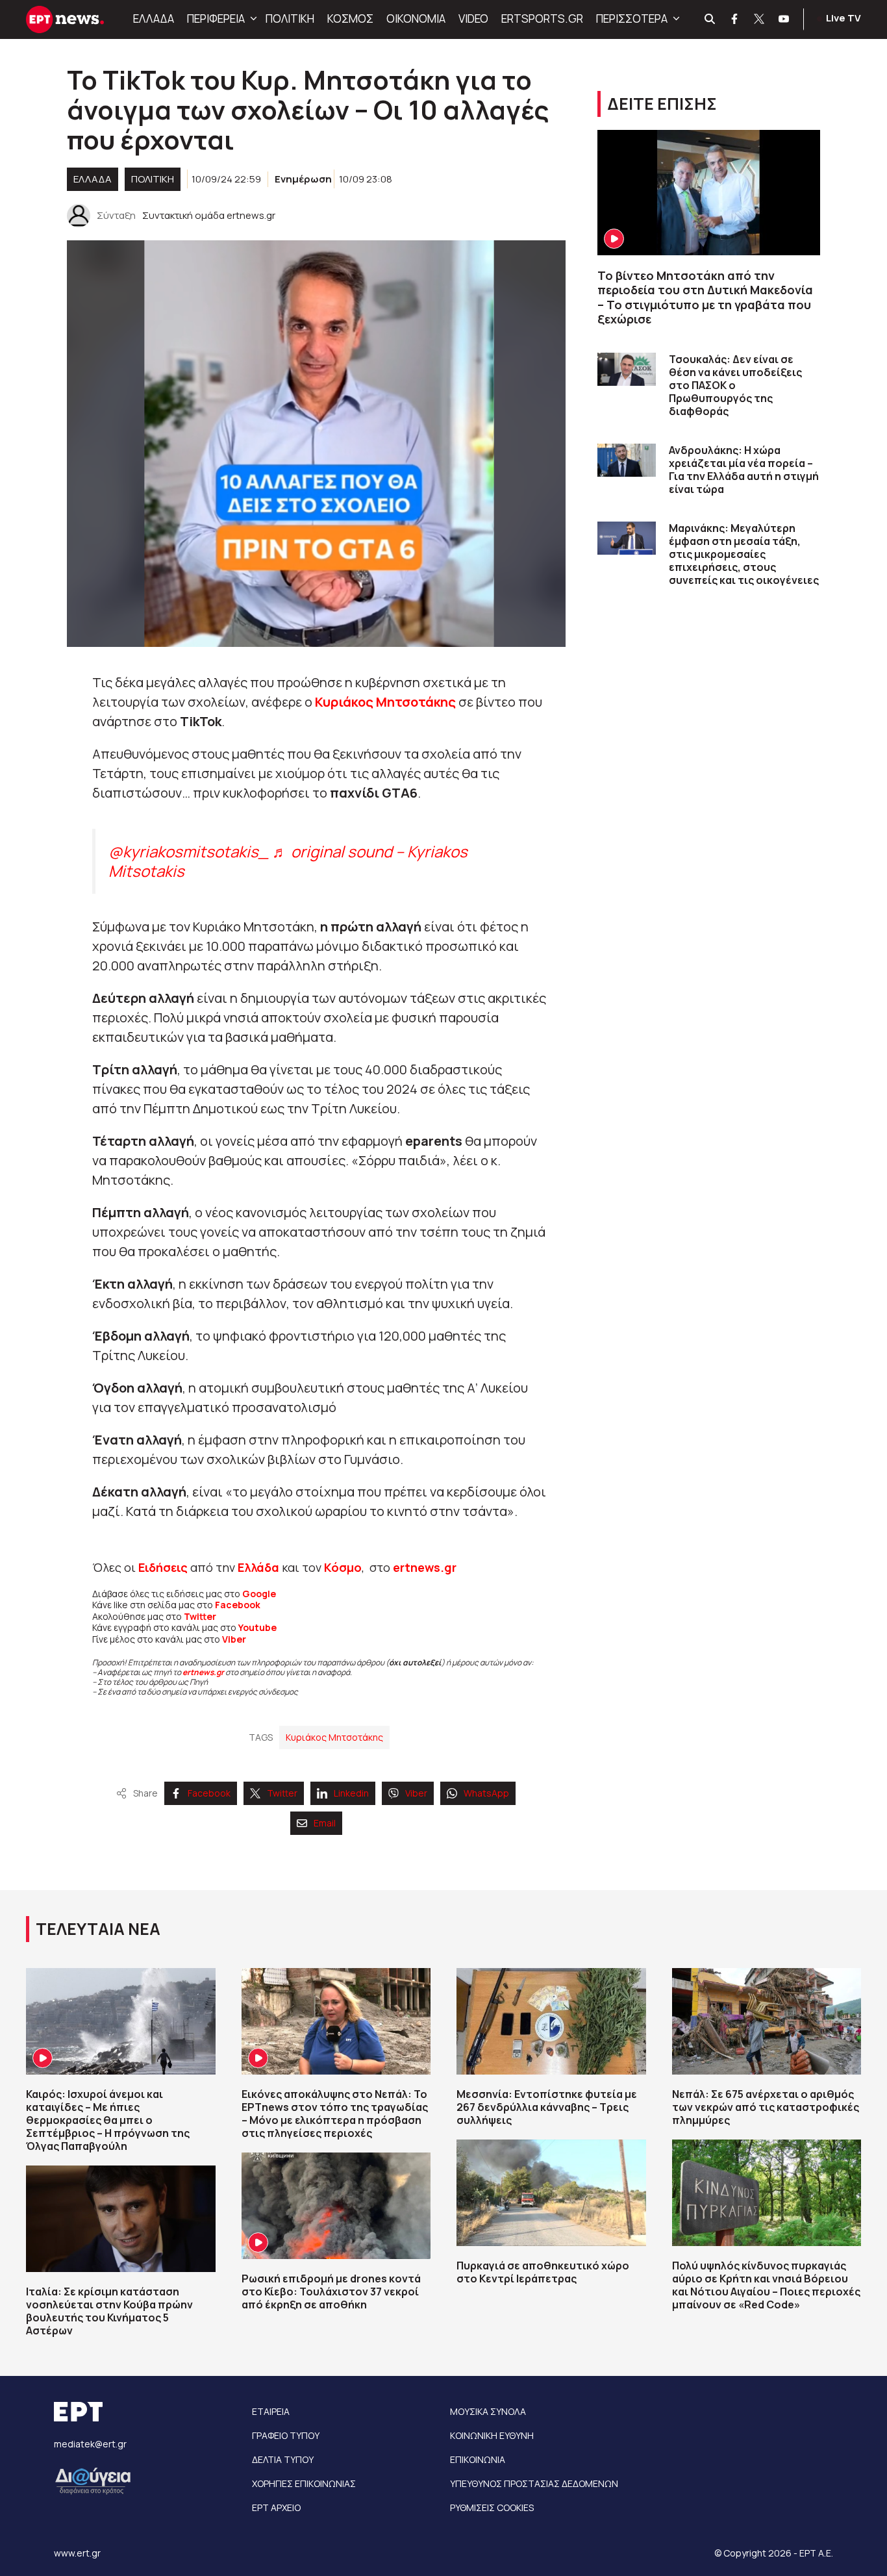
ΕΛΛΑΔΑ (154, 19)
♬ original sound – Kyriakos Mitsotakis (288, 861)
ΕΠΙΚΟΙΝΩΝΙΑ (478, 2459)
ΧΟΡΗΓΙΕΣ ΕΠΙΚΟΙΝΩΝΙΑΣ (304, 2483)
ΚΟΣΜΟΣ (350, 19)
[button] (252, 19)
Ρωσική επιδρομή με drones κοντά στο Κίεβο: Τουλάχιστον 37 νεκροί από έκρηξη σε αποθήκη (331, 2292)
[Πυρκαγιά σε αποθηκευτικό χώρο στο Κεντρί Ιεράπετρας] (551, 2193)
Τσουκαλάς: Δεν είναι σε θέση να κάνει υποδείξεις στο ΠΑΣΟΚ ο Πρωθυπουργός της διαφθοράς (735, 385)
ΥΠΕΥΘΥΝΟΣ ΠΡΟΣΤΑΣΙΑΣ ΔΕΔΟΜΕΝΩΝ (534, 2483)
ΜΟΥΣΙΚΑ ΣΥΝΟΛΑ (488, 2411)
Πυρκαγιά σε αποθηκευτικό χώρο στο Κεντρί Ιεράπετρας (543, 2272)
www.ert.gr (77, 2553)
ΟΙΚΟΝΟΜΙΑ (416, 19)
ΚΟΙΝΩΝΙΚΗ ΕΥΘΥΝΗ (492, 2435)
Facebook (238, 1605)
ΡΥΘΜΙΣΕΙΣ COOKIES (492, 2507)
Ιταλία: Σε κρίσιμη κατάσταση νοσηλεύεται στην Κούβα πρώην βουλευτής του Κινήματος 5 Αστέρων (109, 2311)
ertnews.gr (203, 1672)
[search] (710, 19)
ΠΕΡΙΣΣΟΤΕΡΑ (632, 19)
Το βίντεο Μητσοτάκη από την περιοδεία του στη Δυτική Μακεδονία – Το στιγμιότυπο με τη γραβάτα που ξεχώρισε (705, 297)
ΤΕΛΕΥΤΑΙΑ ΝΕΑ (98, 1929)
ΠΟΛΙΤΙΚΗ (290, 19)
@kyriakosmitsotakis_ (189, 851)
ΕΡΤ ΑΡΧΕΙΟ (276, 2507)
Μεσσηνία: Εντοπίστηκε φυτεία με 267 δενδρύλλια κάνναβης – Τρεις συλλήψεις (547, 2107)
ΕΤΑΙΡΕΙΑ (271, 2411)
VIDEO (473, 19)
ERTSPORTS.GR (542, 19)
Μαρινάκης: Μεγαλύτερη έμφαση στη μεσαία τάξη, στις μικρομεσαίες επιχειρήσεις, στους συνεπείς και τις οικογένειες (744, 554)
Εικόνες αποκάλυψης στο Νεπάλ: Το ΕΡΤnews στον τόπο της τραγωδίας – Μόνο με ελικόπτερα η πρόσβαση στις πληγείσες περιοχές (335, 2114)
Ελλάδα (258, 1567)
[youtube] (784, 19)
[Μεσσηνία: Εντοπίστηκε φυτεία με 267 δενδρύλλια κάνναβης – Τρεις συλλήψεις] (551, 2021)
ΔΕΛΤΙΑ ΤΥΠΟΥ (283, 2459)
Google (259, 1594)
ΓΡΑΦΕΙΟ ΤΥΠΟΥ (286, 2435)
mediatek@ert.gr (90, 2444)
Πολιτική (153, 179)
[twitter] (760, 19)
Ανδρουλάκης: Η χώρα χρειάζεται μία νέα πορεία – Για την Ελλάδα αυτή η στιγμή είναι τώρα (744, 470)
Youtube (257, 1627)
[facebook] (735, 19)
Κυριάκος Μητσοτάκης (334, 1737)
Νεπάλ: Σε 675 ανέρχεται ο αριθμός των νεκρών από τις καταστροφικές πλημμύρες (766, 2107)
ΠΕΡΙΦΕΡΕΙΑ (216, 19)
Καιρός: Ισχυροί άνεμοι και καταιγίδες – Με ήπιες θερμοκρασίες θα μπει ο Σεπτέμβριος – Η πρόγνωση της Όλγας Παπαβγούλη (108, 2120)
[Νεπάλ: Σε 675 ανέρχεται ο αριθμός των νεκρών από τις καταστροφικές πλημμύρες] (767, 2021)
